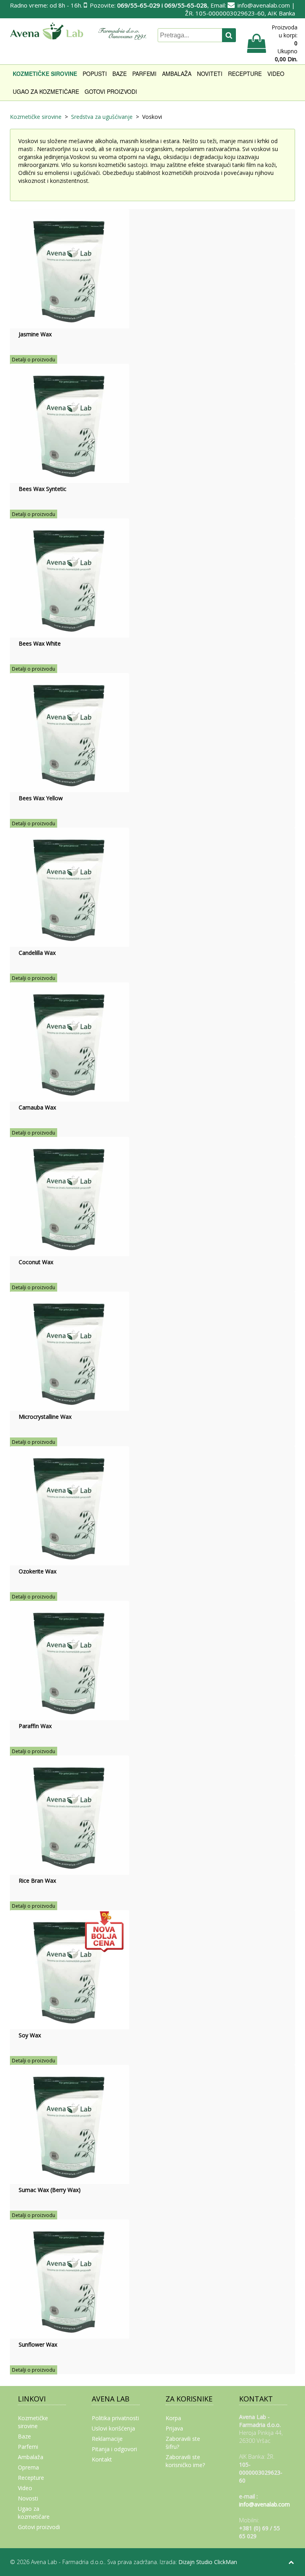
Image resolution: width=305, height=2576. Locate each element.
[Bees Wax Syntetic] (69, 423)
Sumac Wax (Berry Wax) (50, 2190)
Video (276, 74)
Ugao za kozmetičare (46, 91)
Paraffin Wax (35, 1726)
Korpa (173, 2418)
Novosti (28, 2498)
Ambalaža (177, 74)
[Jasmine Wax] (69, 268)
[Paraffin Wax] (69, 1660)
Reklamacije (107, 2439)
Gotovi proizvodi (111, 91)
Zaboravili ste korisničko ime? (185, 2461)
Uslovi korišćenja (113, 2428)
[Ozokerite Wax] (69, 1505)
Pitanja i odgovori (114, 2449)
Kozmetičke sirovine (45, 74)
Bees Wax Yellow (41, 798)
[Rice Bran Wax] (69, 1815)
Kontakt (102, 2459)
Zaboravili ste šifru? (183, 2443)
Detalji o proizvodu (34, 360)
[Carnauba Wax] (69, 1041)
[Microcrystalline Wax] (69, 1351)
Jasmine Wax (35, 334)
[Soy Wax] (69, 1969)
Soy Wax (30, 2035)
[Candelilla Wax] (69, 887)
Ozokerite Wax (38, 1571)
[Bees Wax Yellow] (69, 732)
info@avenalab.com (264, 5)
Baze (120, 74)
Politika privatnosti (115, 2418)
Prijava (174, 2428)
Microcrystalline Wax (45, 1417)
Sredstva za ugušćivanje (102, 117)
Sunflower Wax (38, 2344)
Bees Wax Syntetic (42, 489)
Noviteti (210, 74)
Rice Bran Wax (37, 1881)
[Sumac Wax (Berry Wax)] (69, 2124)
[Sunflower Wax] (69, 2278)
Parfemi (144, 74)
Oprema (28, 2467)
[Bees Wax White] (69, 577)
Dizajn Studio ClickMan (208, 2562)
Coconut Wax (36, 1262)
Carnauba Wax (37, 1107)
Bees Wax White (40, 643)
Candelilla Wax (37, 953)
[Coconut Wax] (69, 1196)
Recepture (245, 74)
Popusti (95, 74)
